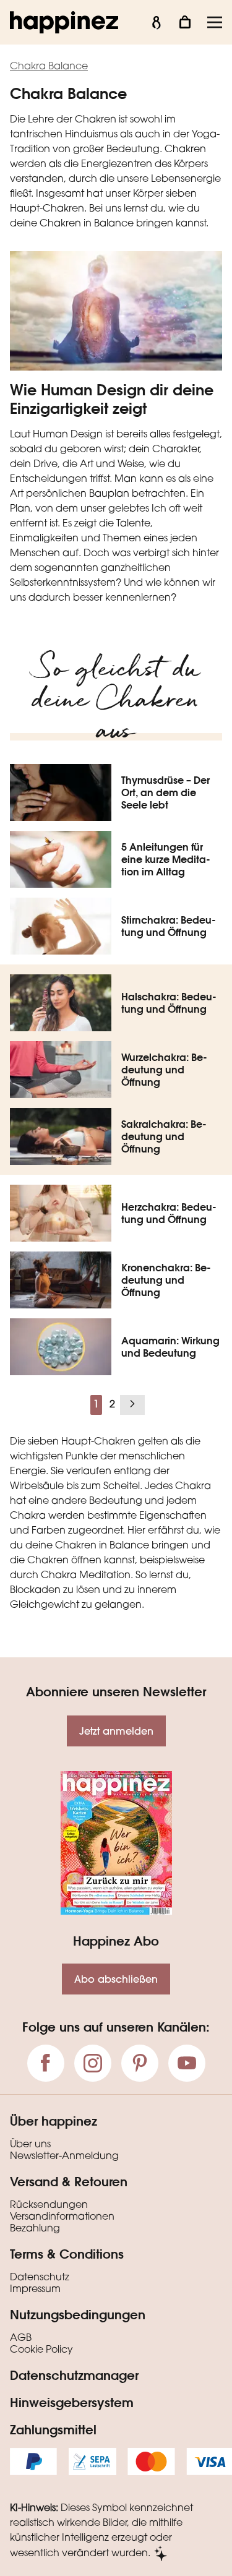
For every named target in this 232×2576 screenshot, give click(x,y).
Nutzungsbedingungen (78, 2314)
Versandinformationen (62, 2217)
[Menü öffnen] (215, 22)
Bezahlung (35, 2229)
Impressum (35, 2290)
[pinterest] (140, 2063)
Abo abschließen (116, 1979)
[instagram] (93, 2063)
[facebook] (46, 2063)
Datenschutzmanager (74, 2375)
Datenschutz (40, 2278)
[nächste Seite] (132, 1405)
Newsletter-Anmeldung (64, 2157)
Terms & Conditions (67, 2254)
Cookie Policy (41, 2350)
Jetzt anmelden (116, 1731)
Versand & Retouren (69, 2181)
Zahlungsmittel (53, 2429)
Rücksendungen (49, 2205)
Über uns (30, 2145)
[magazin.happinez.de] (64, 22)
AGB (21, 2338)
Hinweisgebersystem (72, 2402)
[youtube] (187, 2063)
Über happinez (54, 2121)
